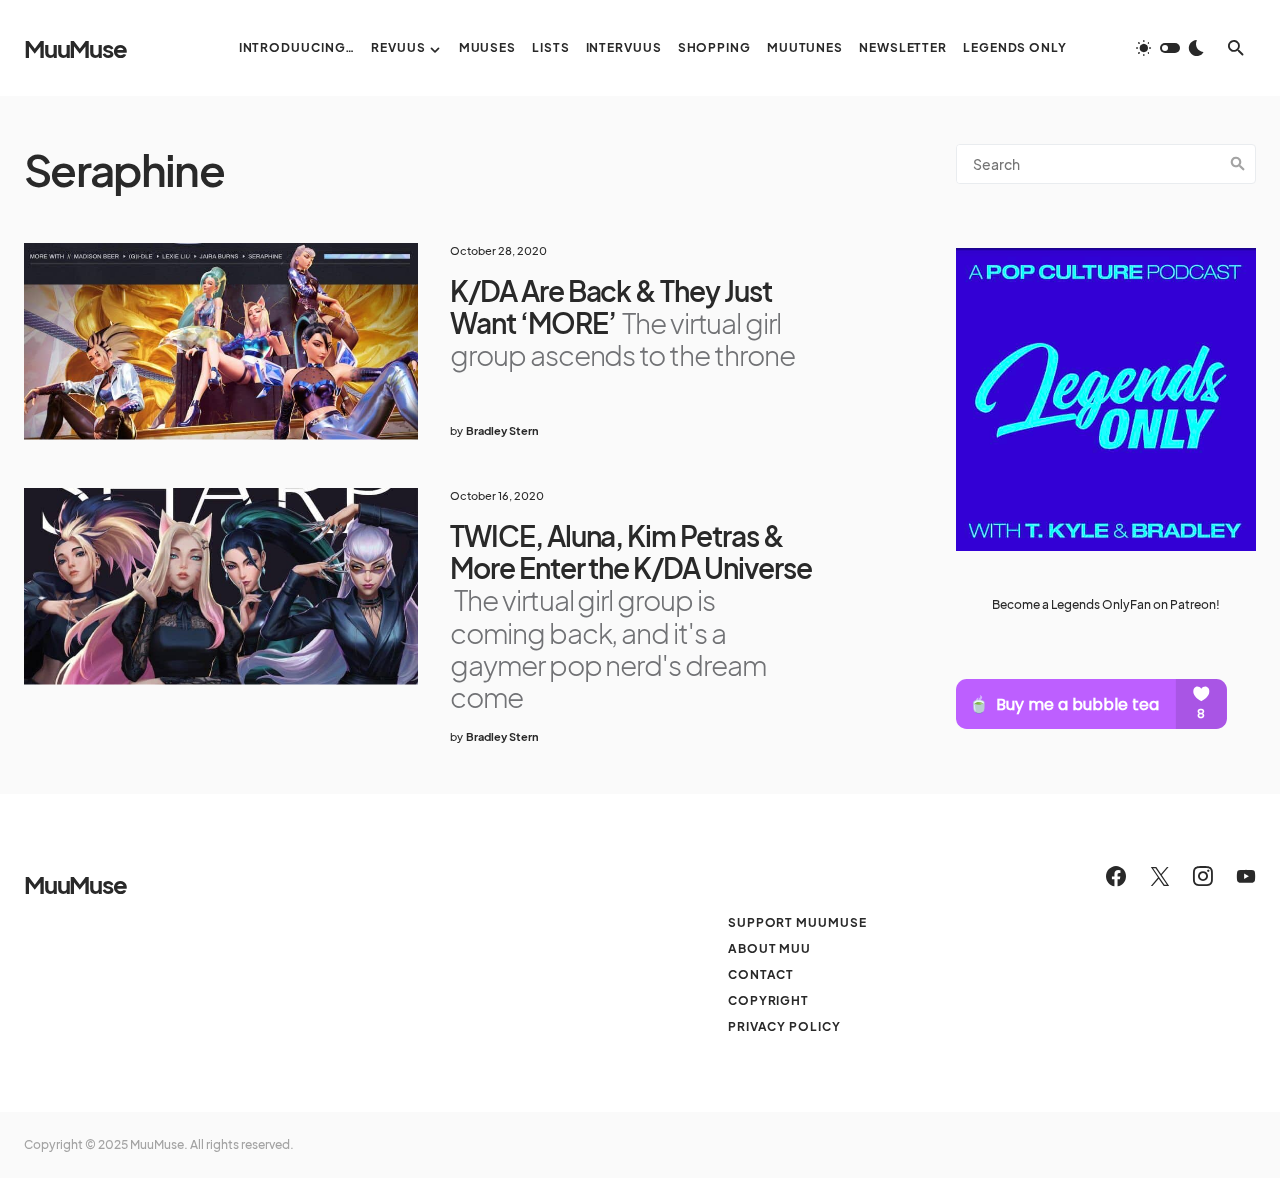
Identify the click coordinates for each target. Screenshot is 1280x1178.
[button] (1170, 48)
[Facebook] (1116, 876)
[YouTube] (1246, 876)
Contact (761, 974)
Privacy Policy (784, 1026)
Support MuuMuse (797, 922)
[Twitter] (1160, 876)
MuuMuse (75, 48)
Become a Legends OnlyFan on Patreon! (1106, 604)
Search (1238, 164)
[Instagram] (1203, 876)
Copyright (768, 1000)
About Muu (769, 948)
